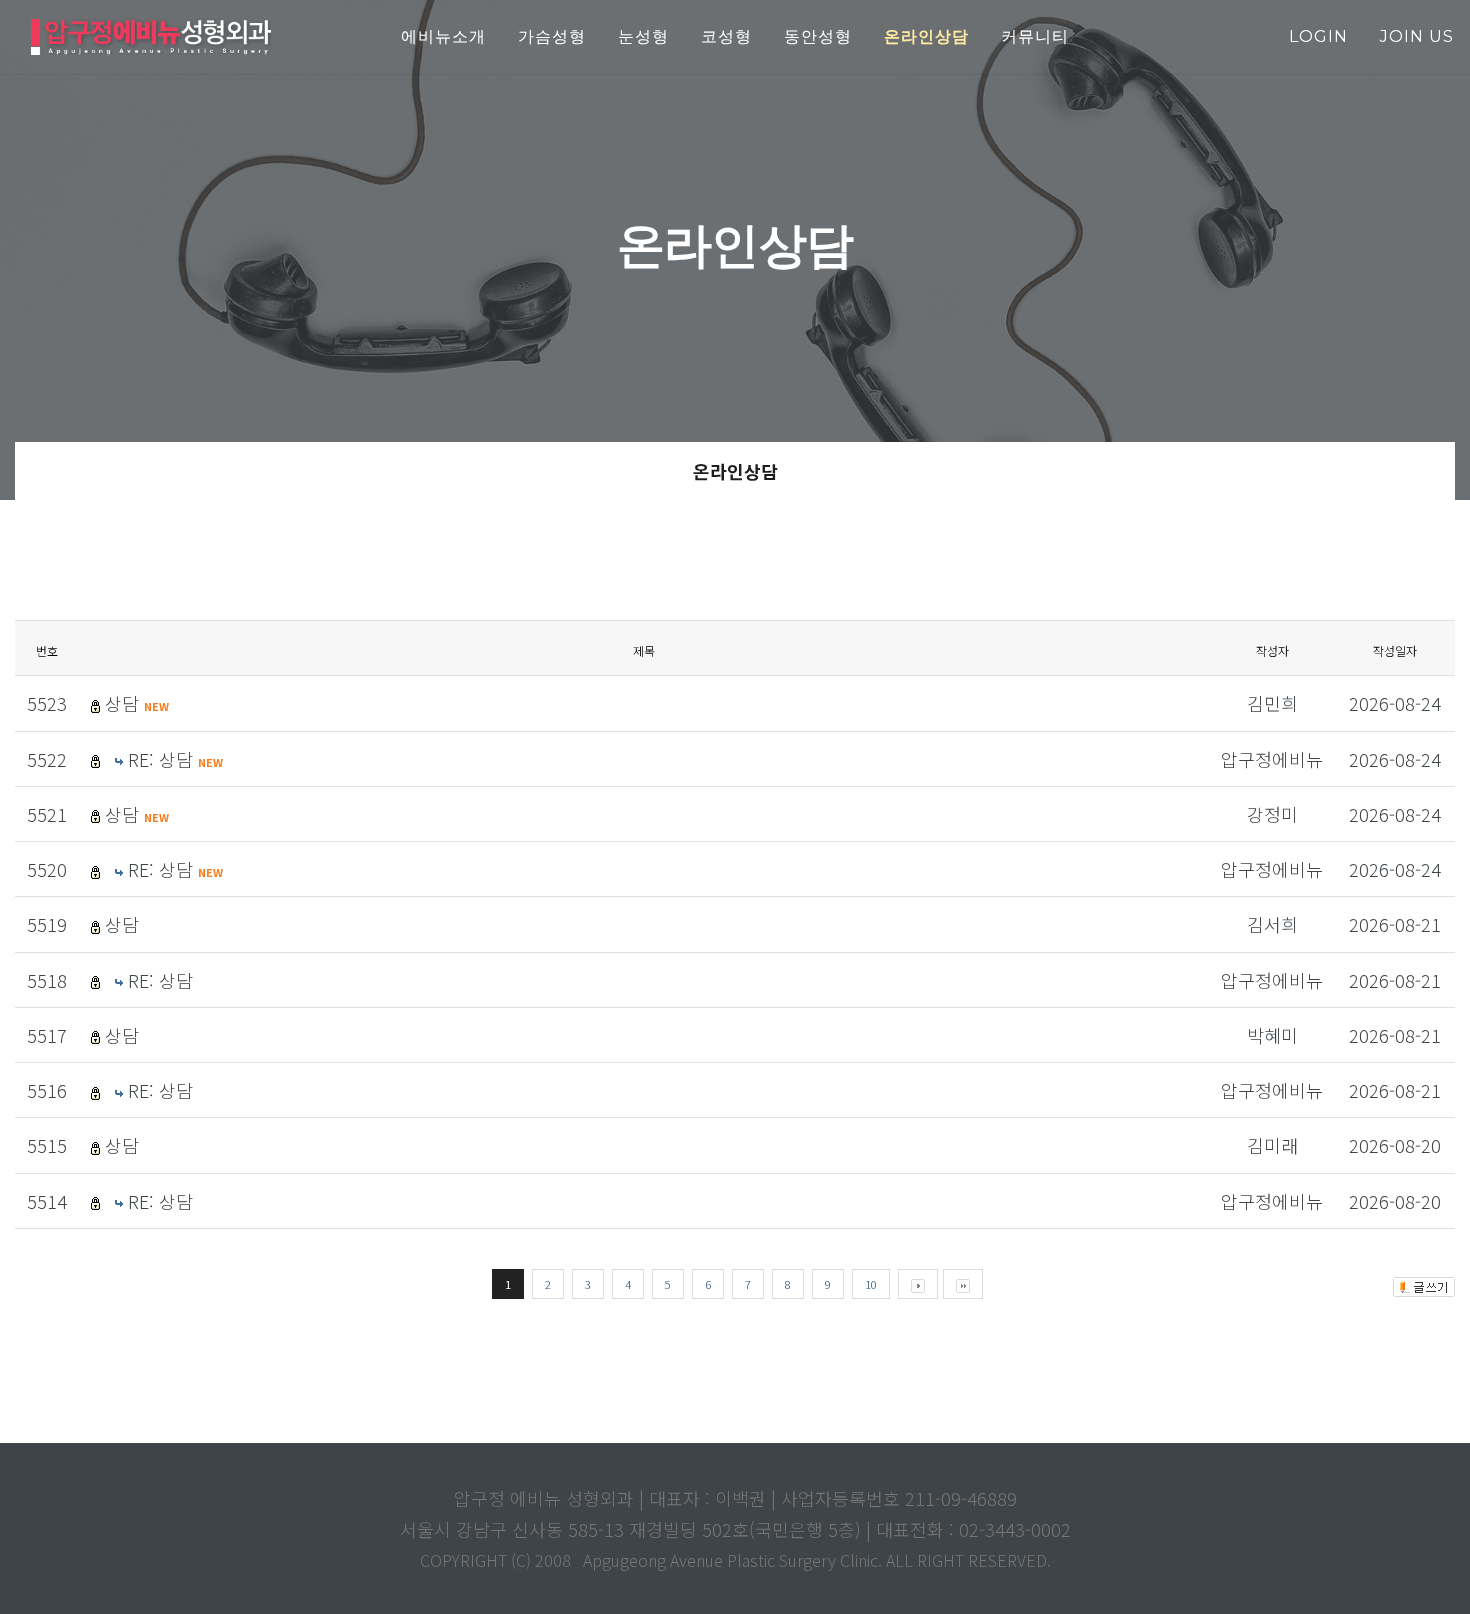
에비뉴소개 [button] (443, 36)
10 (871, 1284)
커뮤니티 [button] (1035, 36)
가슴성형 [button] (552, 36)
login (1318, 36)
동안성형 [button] (818, 36)
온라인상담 (735, 471)
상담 (137, 703)
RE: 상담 (175, 759)
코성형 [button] (726, 36)
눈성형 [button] (643, 36)
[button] (926, 37)
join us (1417, 36)
